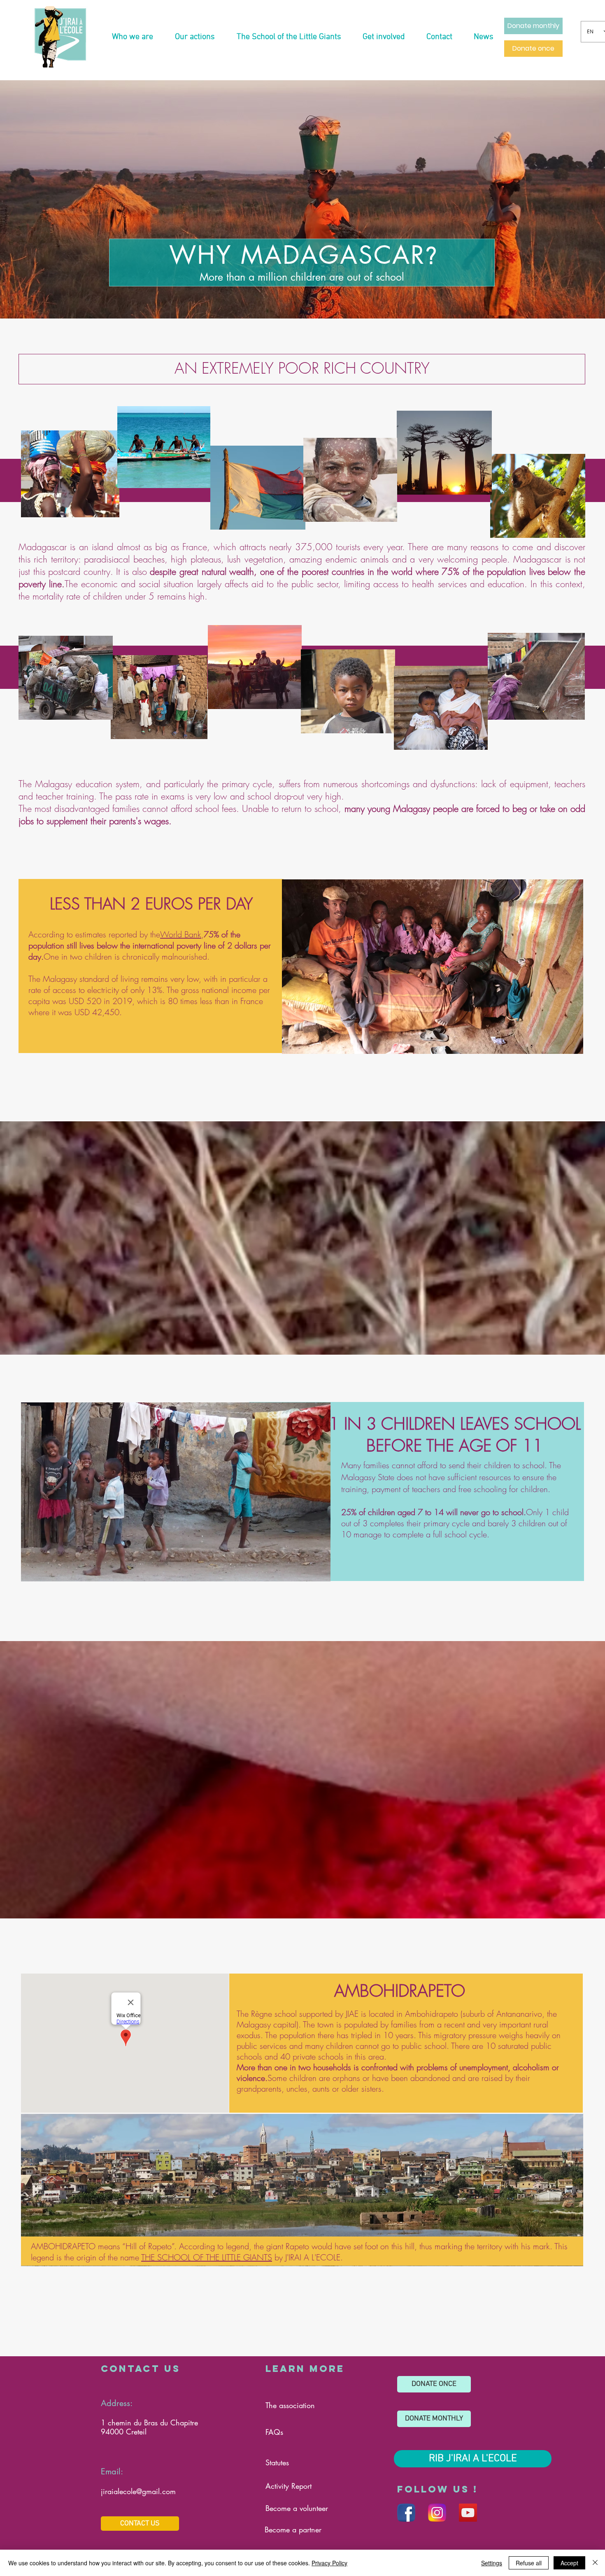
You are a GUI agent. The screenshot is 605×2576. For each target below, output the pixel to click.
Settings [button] (492, 2563)
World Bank (181, 934)
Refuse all (529, 2563)
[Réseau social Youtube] (468, 2513)
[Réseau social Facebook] (406, 2513)
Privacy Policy (329, 2563)
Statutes (277, 2462)
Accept (569, 2563)
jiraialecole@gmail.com (138, 2491)
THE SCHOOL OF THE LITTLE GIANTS (207, 2257)
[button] (132, 37)
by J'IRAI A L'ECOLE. (307, 2257)
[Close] (595, 2563)
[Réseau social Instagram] (437, 2513)
